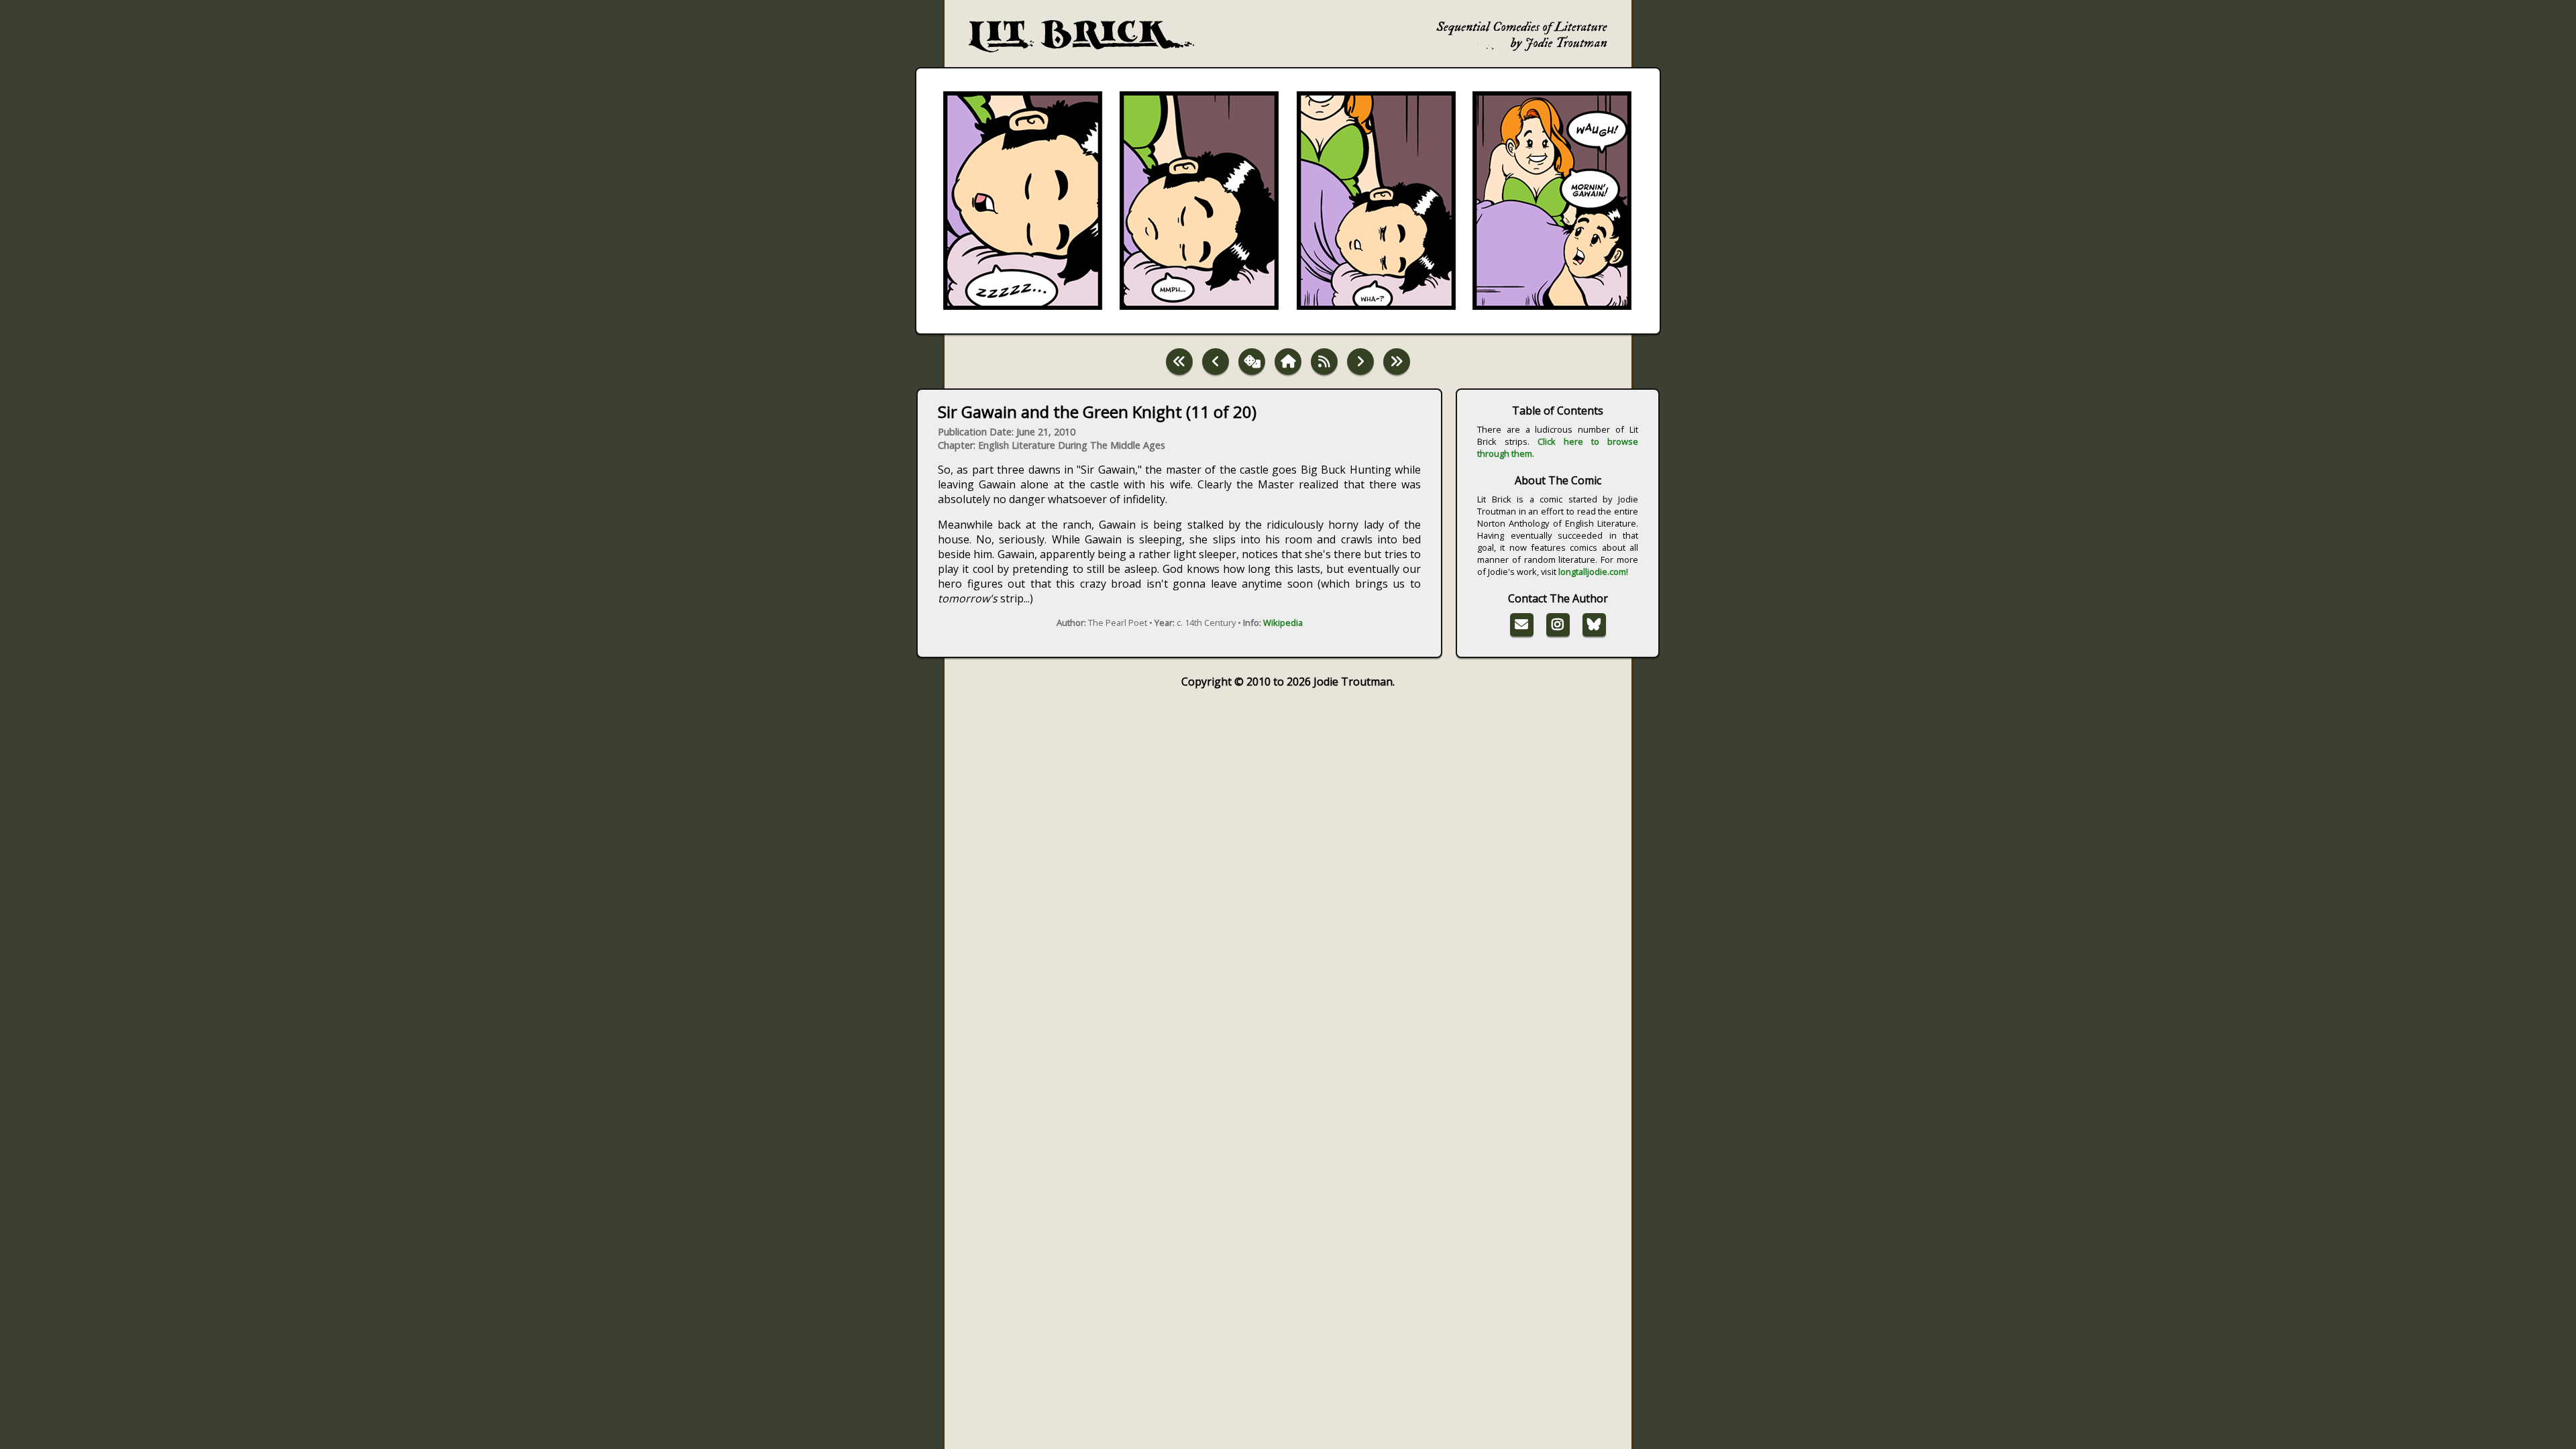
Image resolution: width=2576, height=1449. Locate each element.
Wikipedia (1283, 623)
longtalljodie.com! (1593, 572)
